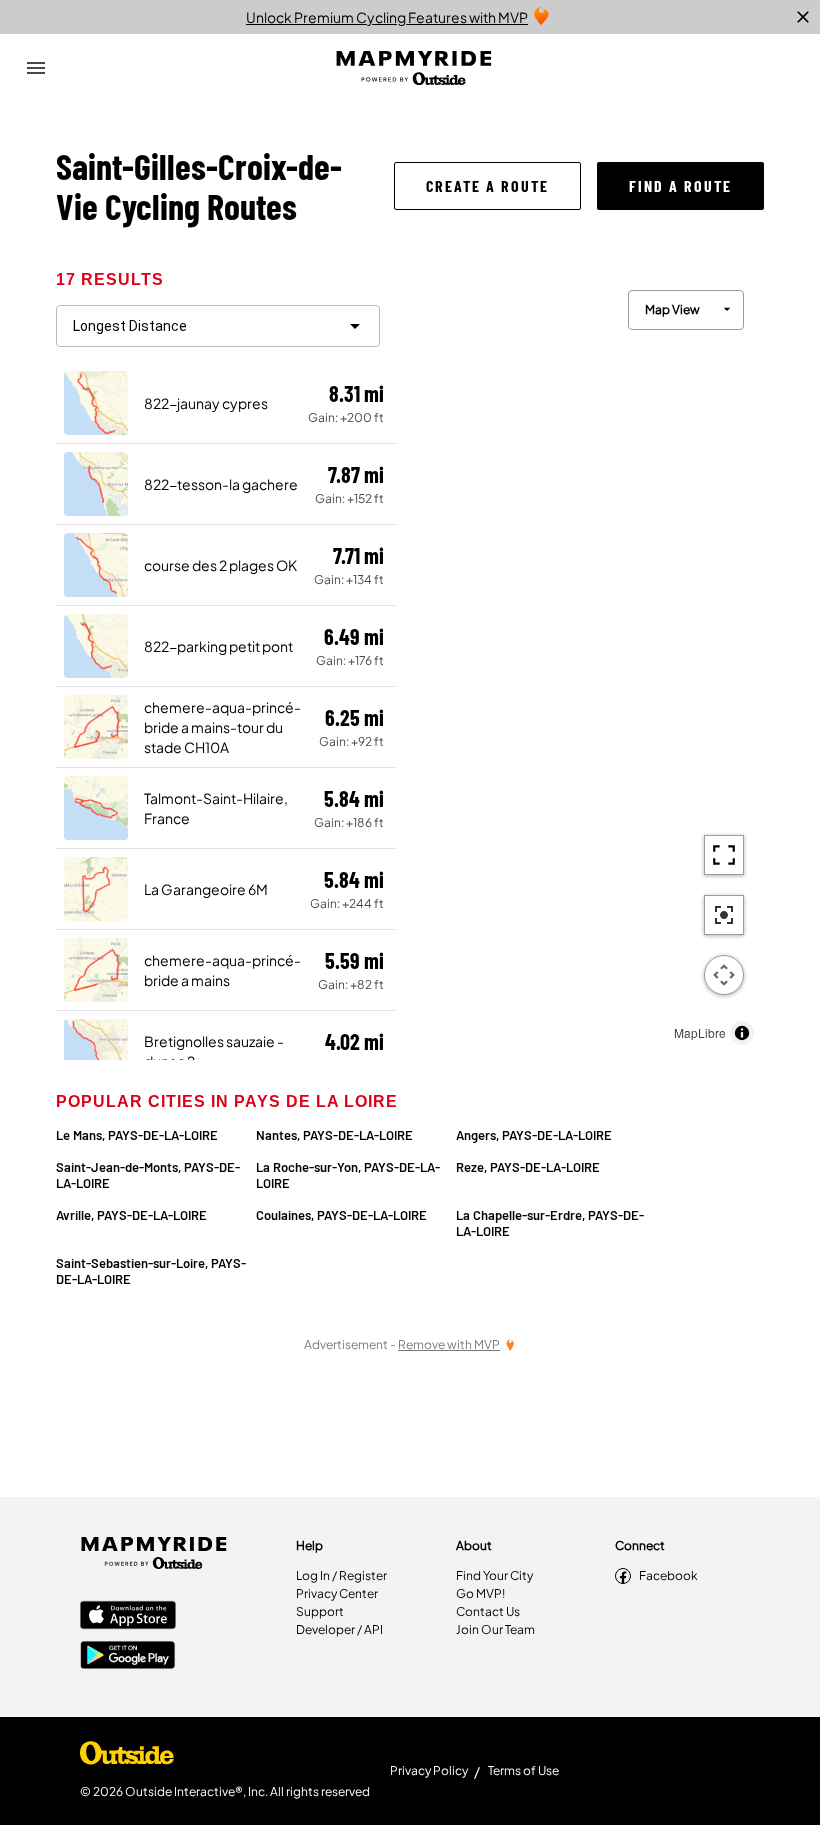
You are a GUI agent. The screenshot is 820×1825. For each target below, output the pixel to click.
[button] (487, 186)
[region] (580, 662)
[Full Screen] (724, 855)
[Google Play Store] (128, 1657)
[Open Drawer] (36, 68)
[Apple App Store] (128, 1617)
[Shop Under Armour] (127, 1758)
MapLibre (700, 1032)
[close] (803, 17)
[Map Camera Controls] (724, 975)
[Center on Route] (724, 915)
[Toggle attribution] (742, 1033)
